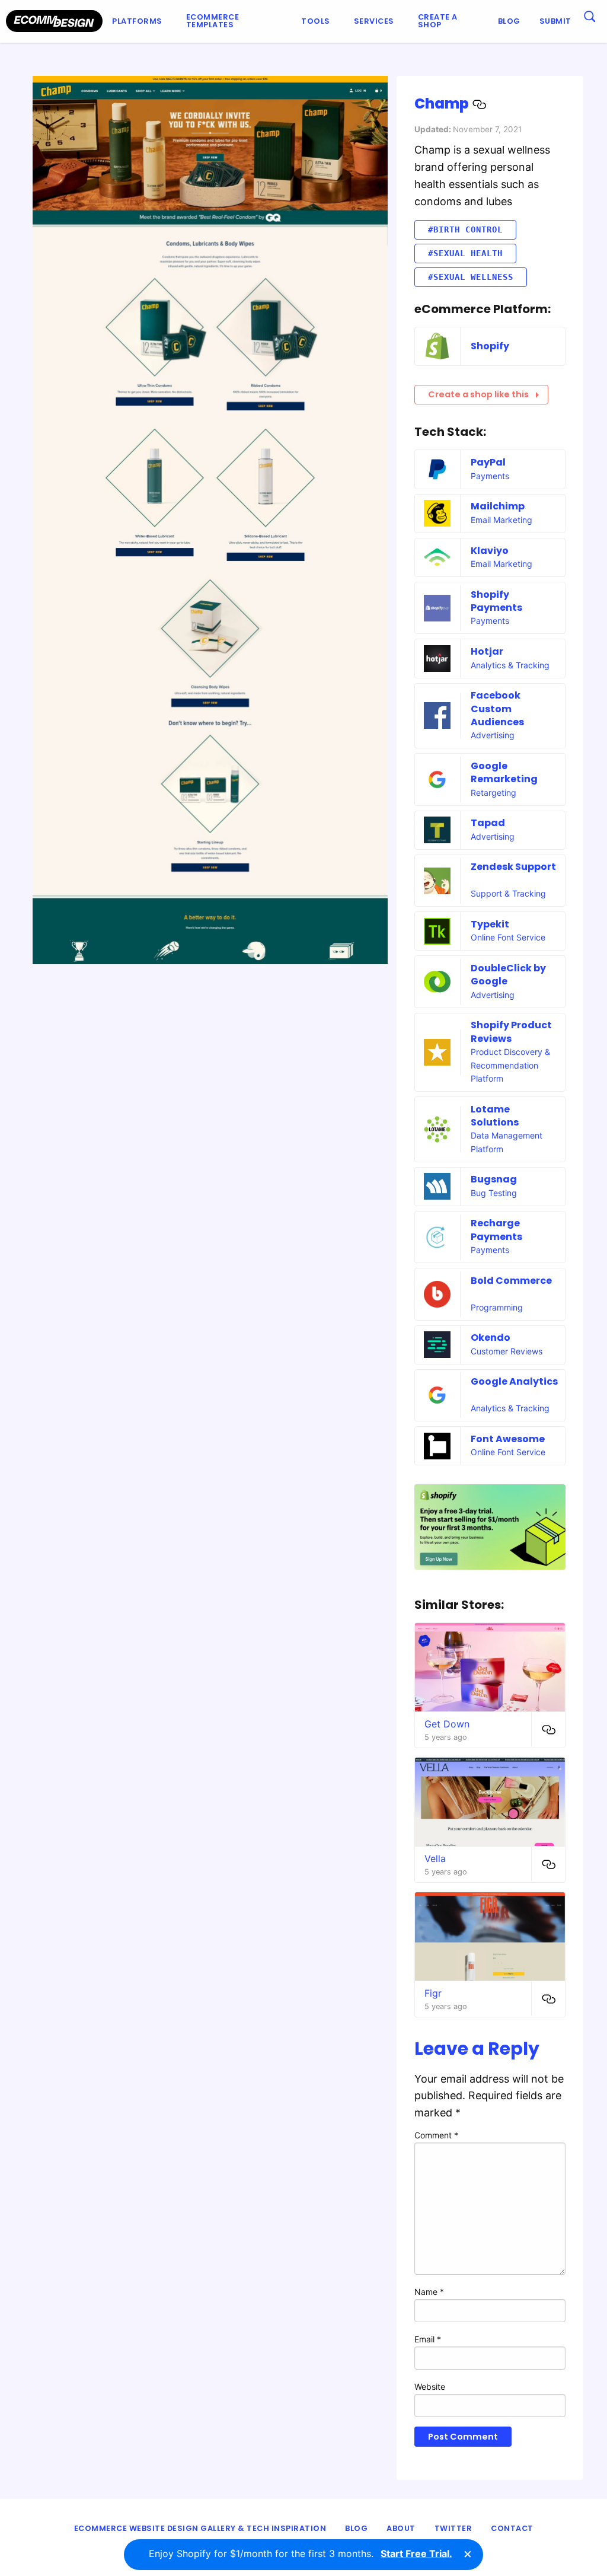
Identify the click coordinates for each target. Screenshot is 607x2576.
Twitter (453, 2528)
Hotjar (487, 651)
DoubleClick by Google (508, 975)
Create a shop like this (478, 394)
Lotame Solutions (495, 1116)
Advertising (493, 735)
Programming (497, 1307)
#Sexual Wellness (471, 277)
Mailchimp (498, 506)
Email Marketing (501, 520)
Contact (512, 2528)
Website (430, 2387)
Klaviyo (490, 551)
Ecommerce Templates (213, 21)
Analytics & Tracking (510, 665)
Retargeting (493, 793)
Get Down (447, 1724)
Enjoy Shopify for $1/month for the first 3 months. (301, 2553)
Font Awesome (508, 1439)
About (401, 2528)
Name (429, 2292)
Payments (490, 476)
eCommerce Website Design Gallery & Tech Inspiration (200, 2528)
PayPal (488, 462)
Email (428, 2339)
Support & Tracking (508, 893)
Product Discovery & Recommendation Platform (510, 1065)
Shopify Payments (496, 601)
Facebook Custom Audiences (497, 709)
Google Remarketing (504, 772)
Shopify (490, 346)
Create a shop (438, 21)
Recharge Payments (496, 1230)
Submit (555, 21)
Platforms (137, 21)
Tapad (488, 823)
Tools (316, 21)
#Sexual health (465, 253)
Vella (435, 1858)
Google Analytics (514, 1381)
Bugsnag (494, 1179)
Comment (436, 2135)
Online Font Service (508, 937)
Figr (433, 1993)
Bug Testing (494, 1193)
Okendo (491, 1338)
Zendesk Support (513, 867)
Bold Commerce (511, 1281)
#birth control (465, 229)
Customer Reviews (507, 1351)
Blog (509, 21)
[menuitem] (140, 21)
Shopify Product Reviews (511, 1032)
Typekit (490, 924)
